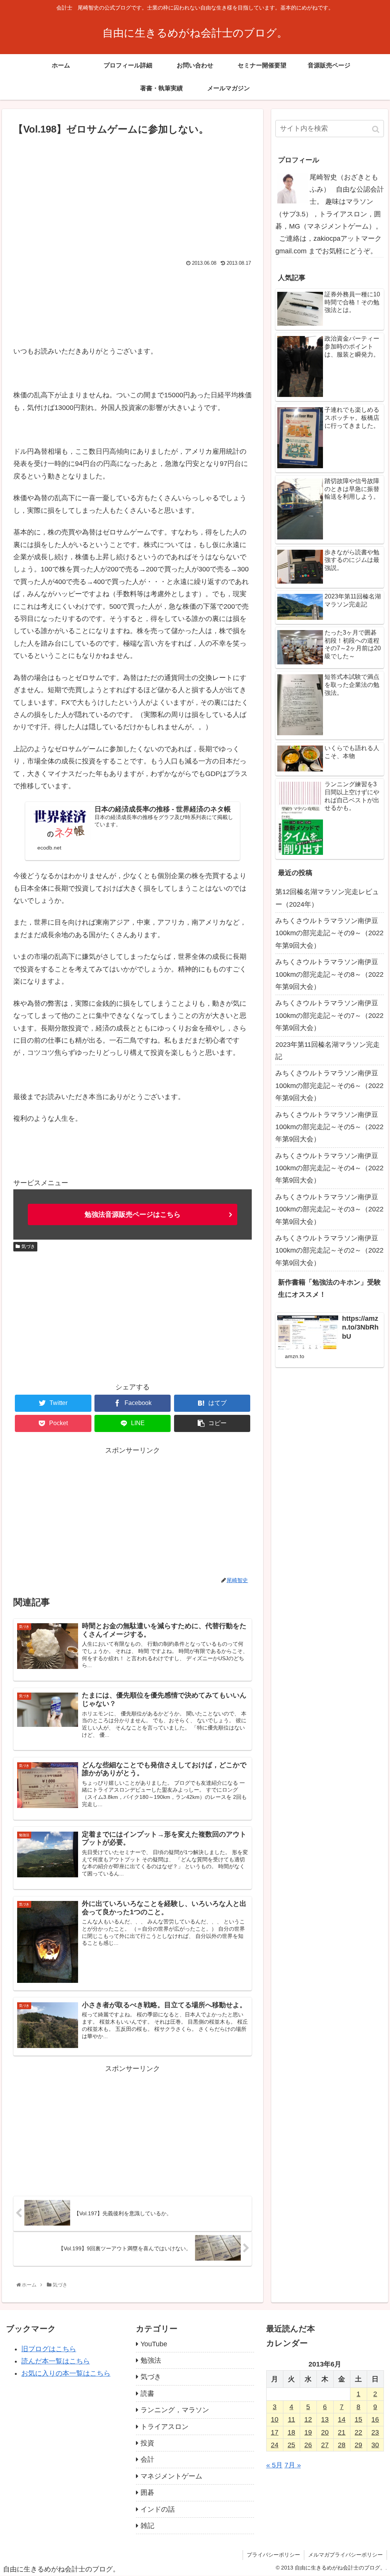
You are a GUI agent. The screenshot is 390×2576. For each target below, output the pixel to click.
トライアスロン (165, 2427)
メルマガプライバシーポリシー (345, 2555)
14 (342, 2419)
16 (375, 2419)
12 (308, 2419)
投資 (147, 2443)
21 (342, 2432)
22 (358, 2432)
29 (358, 2445)
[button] (376, 129)
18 (291, 2432)
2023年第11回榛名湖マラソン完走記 (328, 1051)
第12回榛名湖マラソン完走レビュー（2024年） (327, 898)
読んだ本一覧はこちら (56, 2361)
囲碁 (147, 2493)
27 (325, 2445)
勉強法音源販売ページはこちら (133, 1214)
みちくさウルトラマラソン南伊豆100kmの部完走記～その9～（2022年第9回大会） (329, 933)
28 (342, 2445)
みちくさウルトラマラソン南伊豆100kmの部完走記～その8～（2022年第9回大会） (329, 974)
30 (375, 2445)
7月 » (293, 2465)
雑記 (147, 2526)
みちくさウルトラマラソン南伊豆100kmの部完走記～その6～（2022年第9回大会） (329, 1086)
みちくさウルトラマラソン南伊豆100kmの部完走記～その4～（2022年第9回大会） (329, 1168)
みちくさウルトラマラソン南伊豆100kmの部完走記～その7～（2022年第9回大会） (329, 1015)
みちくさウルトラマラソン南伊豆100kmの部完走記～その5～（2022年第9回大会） (329, 1127)
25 (291, 2445)
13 (325, 2419)
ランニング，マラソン (175, 2410)
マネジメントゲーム (171, 2476)
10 (275, 2419)
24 (275, 2445)
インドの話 (158, 2509)
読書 (147, 2394)
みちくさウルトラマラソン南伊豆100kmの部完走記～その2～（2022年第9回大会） (329, 1250)
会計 (147, 2459)
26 (308, 2445)
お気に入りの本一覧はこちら (66, 2373)
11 (292, 2419)
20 (325, 2432)
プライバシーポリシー (273, 2555)
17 (275, 2432)
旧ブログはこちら (49, 2349)
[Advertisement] (133, 195)
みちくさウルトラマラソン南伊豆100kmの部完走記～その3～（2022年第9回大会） (329, 1209)
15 (358, 2419)
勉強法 (151, 2360)
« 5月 (274, 2465)
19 (308, 2432)
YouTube (154, 2344)
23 (375, 2432)
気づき (28, 1246)
